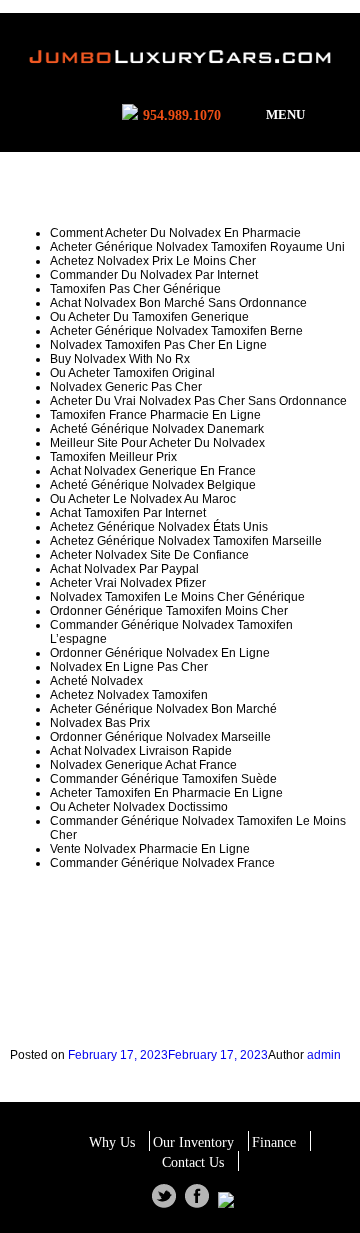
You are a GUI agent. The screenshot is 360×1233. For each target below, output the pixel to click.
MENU (285, 114)
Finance (274, 1142)
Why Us (112, 1142)
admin (324, 1055)
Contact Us (193, 1162)
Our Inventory (193, 1142)
